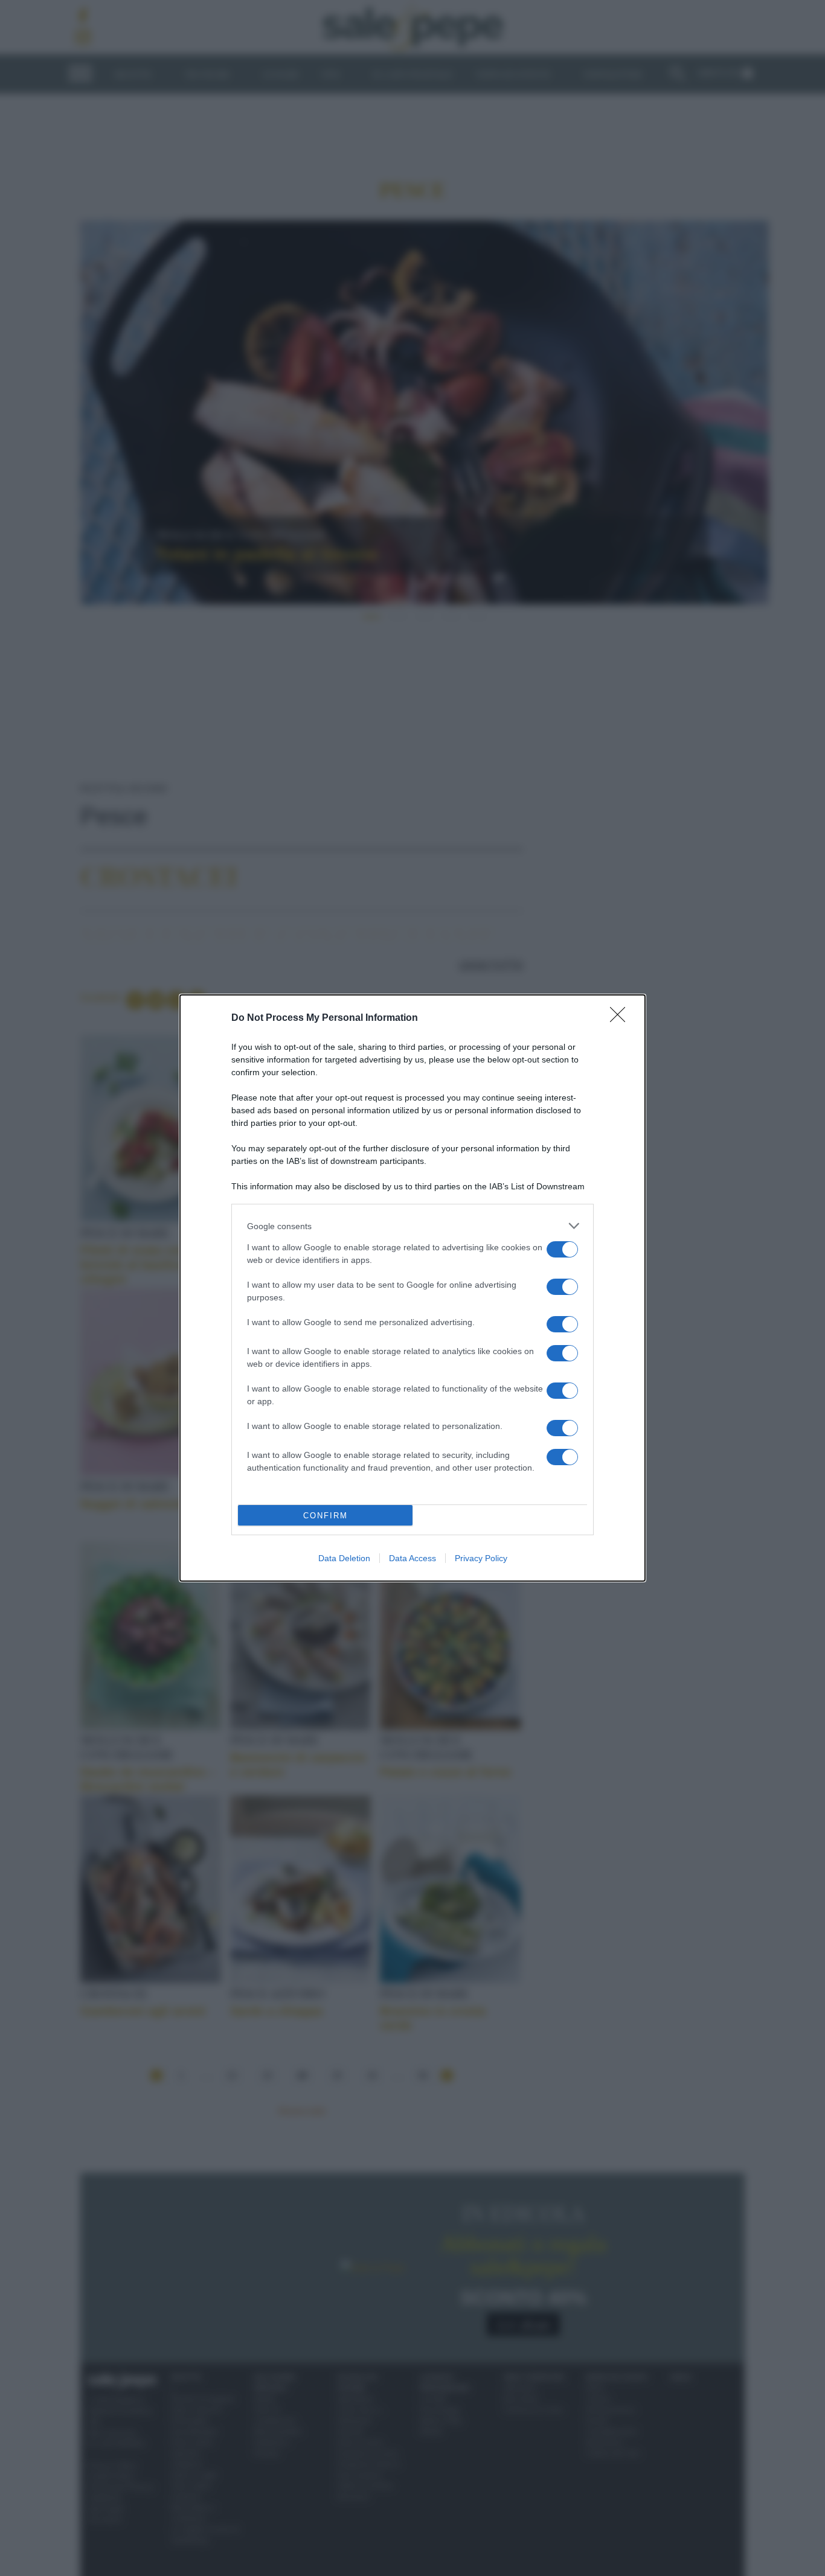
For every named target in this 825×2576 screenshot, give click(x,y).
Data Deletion (344, 1558)
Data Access (412, 1558)
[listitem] (412, 1226)
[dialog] (412, 1288)
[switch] (562, 1249)
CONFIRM (326, 1516)
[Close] (621, 1018)
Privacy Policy (481, 1558)
